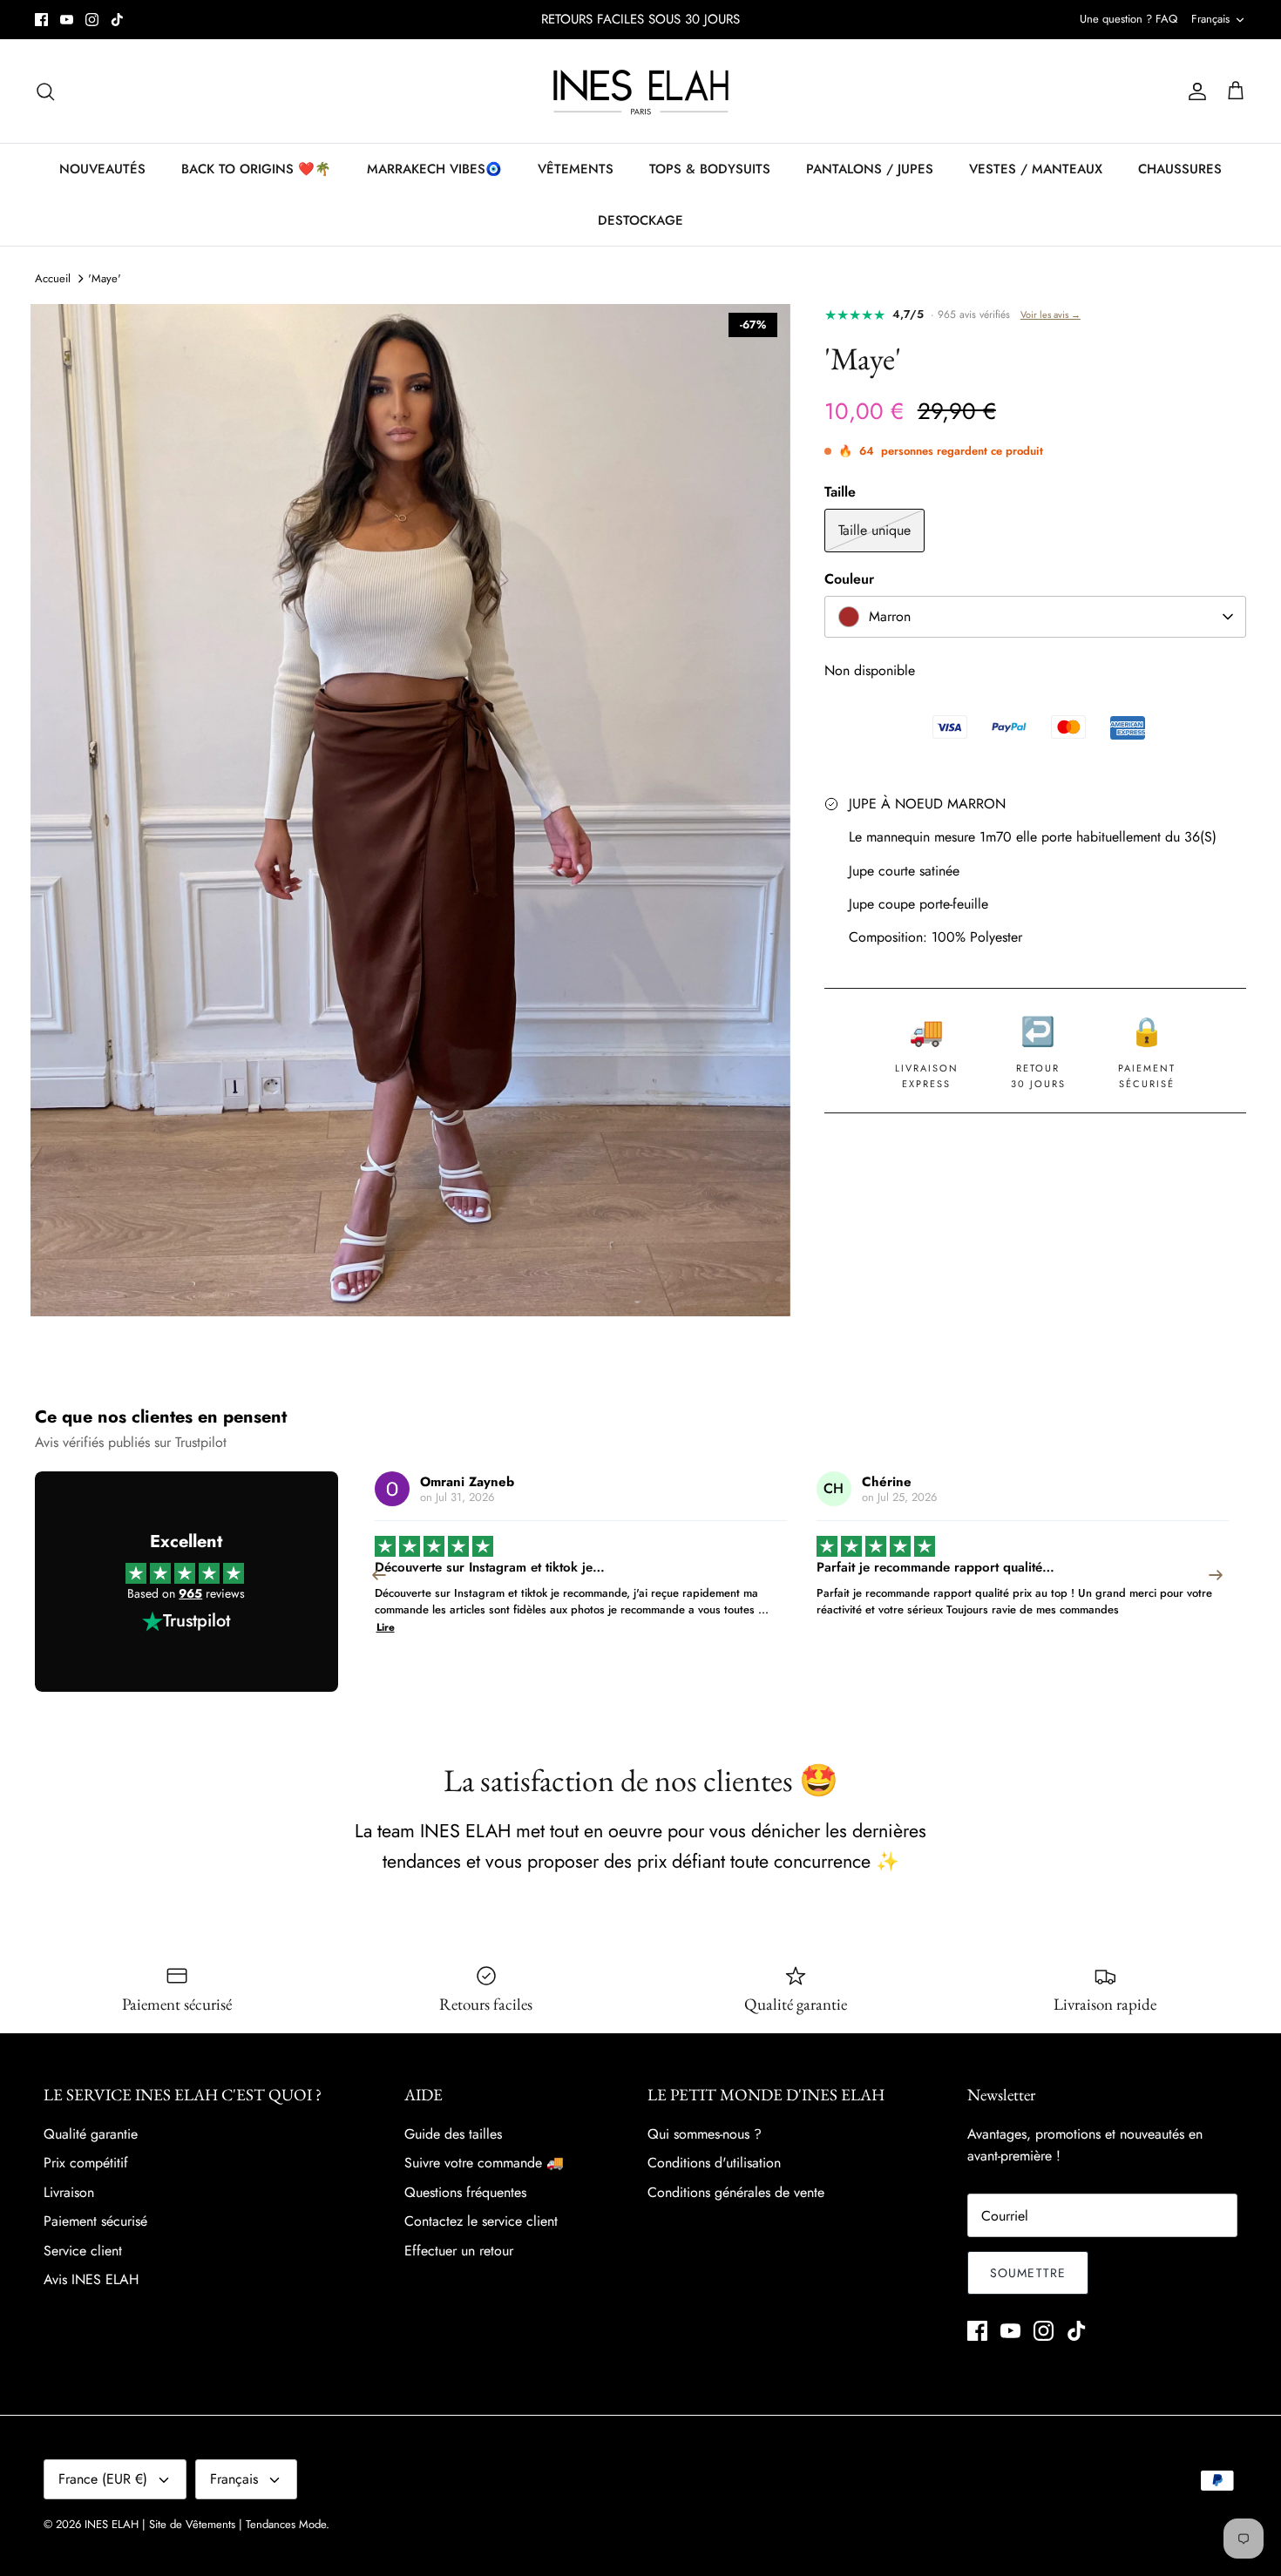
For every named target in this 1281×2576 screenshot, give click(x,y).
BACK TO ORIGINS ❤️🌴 (256, 169)
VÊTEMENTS (576, 169)
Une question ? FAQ (1128, 19)
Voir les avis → (1051, 314)
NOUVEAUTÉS (102, 169)
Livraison (69, 2192)
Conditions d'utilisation (714, 2163)
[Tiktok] (117, 20)
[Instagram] (92, 20)
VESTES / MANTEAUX (1036, 169)
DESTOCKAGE (640, 220)
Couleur (849, 579)
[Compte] (1194, 91)
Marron (890, 616)
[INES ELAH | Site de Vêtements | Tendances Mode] (641, 91)
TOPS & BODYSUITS (710, 169)
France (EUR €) (103, 2479)
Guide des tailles (453, 2134)
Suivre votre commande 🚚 (484, 2163)
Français (1210, 19)
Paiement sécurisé (95, 2221)
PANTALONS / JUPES (870, 169)
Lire (1177, 1610)
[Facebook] (41, 20)
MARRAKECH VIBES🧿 (434, 169)
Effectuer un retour (459, 2251)
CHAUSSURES (1180, 169)
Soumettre (1028, 2273)
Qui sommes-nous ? (705, 2134)
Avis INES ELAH (91, 2279)
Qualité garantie (91, 2134)
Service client (83, 2251)
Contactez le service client (481, 2221)
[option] (410, 810)
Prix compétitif (86, 2163)
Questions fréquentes (465, 2192)
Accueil (53, 278)
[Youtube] (67, 20)
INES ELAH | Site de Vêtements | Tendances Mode (205, 2524)
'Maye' (105, 278)
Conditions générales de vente (736, 2192)
